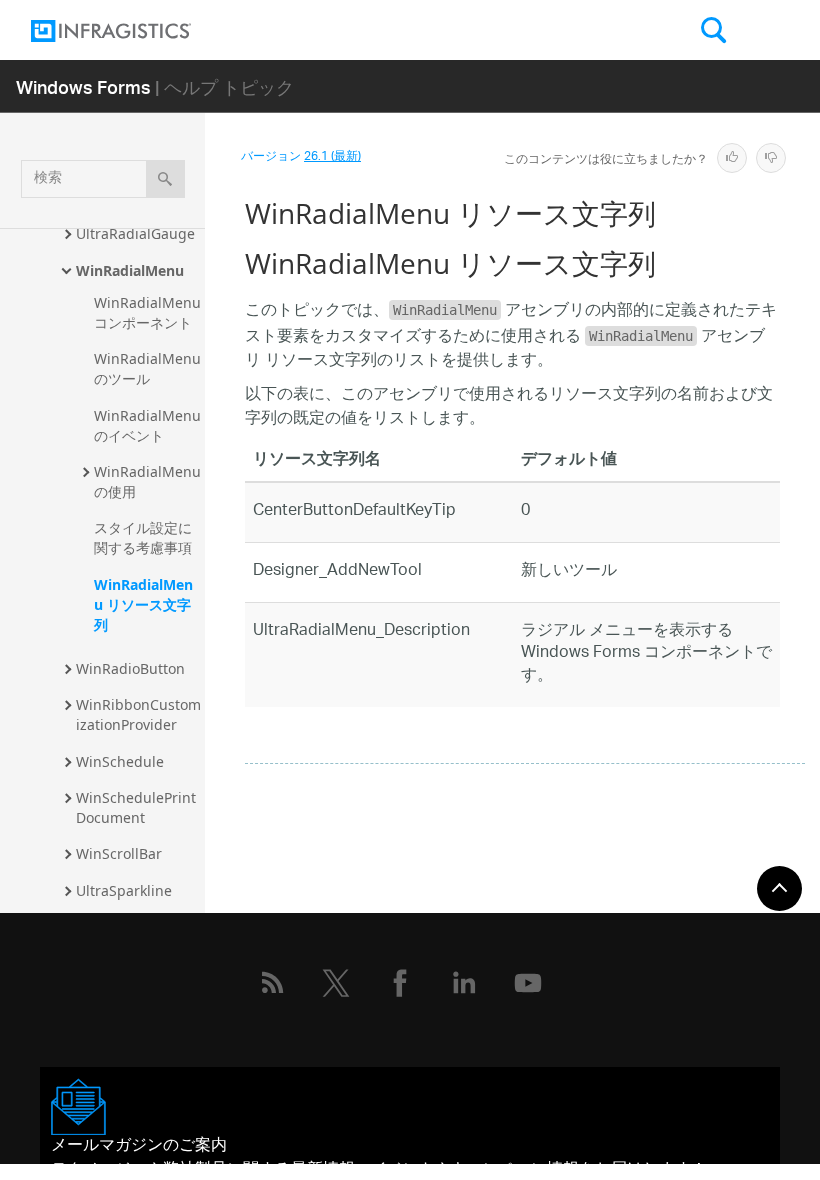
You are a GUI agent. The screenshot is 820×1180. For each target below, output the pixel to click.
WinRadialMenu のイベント (149, 425)
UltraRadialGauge (135, 233)
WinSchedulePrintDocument (136, 807)
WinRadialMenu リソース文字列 (143, 604)
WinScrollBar (119, 853)
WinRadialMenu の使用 (149, 481)
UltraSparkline (124, 890)
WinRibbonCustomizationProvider (138, 714)
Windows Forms (83, 86)
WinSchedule (120, 761)
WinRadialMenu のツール (149, 368)
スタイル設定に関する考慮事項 (143, 537)
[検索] (165, 179)
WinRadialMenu (130, 270)
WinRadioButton (130, 668)
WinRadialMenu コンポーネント (149, 312)
